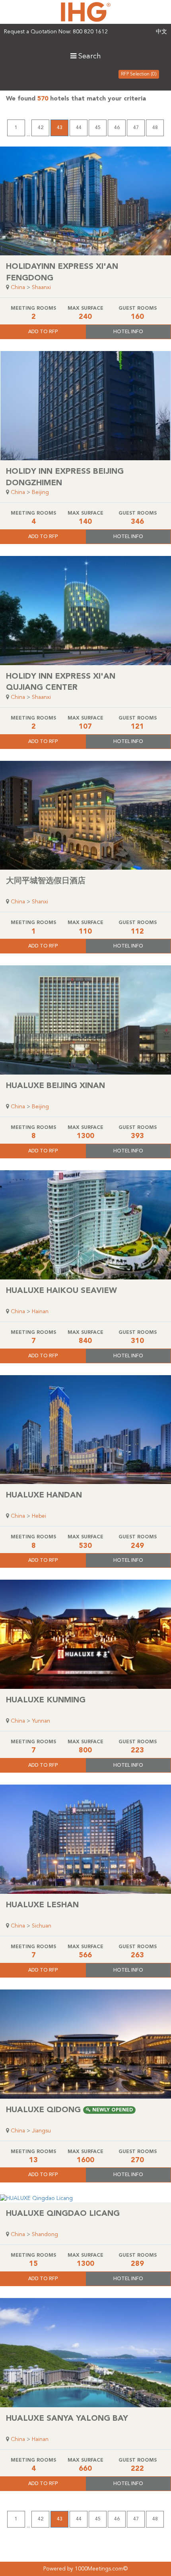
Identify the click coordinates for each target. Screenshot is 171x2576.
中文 (161, 32)
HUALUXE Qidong (69, 2110)
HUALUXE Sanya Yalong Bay (67, 2419)
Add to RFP (43, 332)
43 (60, 128)
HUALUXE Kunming (46, 1700)
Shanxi (40, 902)
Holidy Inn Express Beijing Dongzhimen (65, 478)
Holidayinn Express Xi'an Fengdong (62, 273)
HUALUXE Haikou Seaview (61, 1291)
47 (136, 128)
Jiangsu (41, 2131)
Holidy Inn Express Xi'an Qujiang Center (61, 682)
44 (79, 128)
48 (155, 128)
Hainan (40, 1312)
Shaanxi (41, 288)
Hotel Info (128, 332)
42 (41, 128)
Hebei (39, 1516)
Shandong (45, 2234)
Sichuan (42, 1926)
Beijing (40, 492)
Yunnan (41, 1721)
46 (117, 128)
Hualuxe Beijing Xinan (55, 1086)
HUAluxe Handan (44, 1495)
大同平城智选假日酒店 (46, 881)
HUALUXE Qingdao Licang (63, 2214)
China (18, 288)
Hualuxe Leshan (42, 1905)
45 (98, 128)
